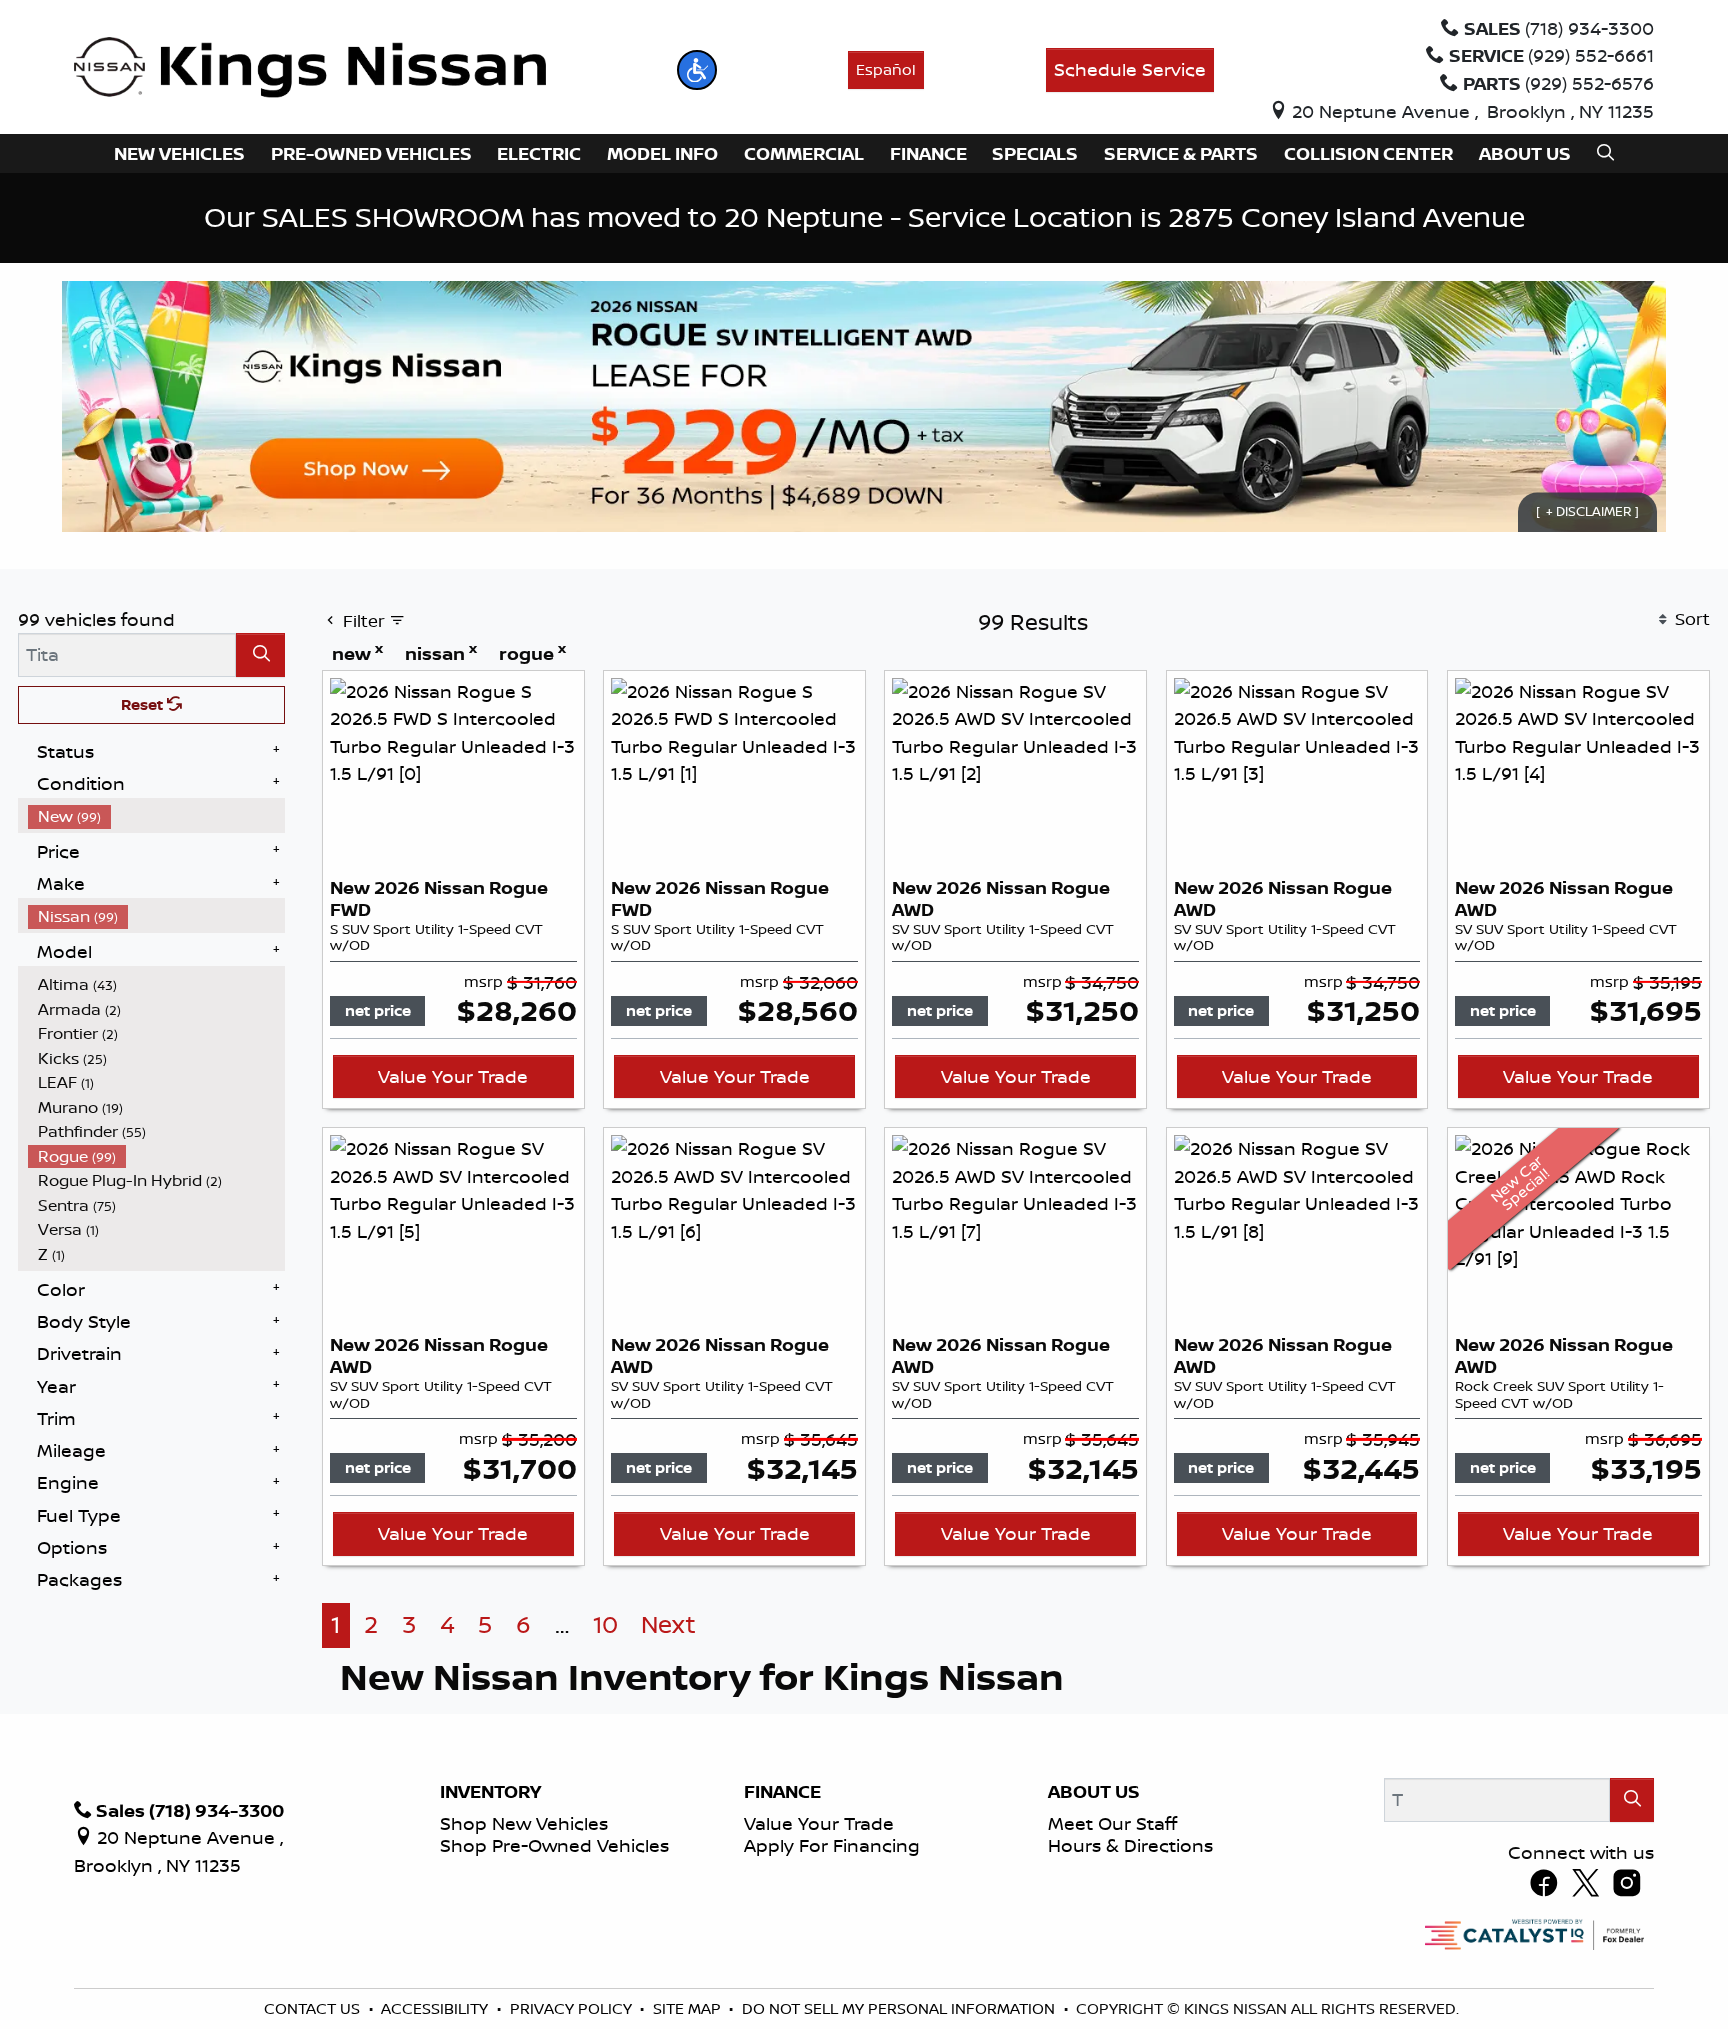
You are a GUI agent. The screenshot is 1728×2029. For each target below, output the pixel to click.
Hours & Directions (1130, 1845)
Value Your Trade (453, 1076)
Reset (144, 704)
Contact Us (314, 2008)
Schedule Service (1130, 69)
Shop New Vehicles (524, 1823)
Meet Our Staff (1112, 1823)
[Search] (260, 654)
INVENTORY (490, 1792)
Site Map (689, 2008)
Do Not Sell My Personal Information (900, 2008)
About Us (1094, 1792)
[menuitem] (157, 816)
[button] (697, 70)
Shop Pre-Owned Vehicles (554, 1845)
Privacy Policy (573, 2008)
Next (668, 1624)
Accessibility (436, 2008)
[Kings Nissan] (310, 68)
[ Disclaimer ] (1587, 512)
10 (605, 1624)
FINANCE (782, 1792)
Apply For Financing (832, 1845)
